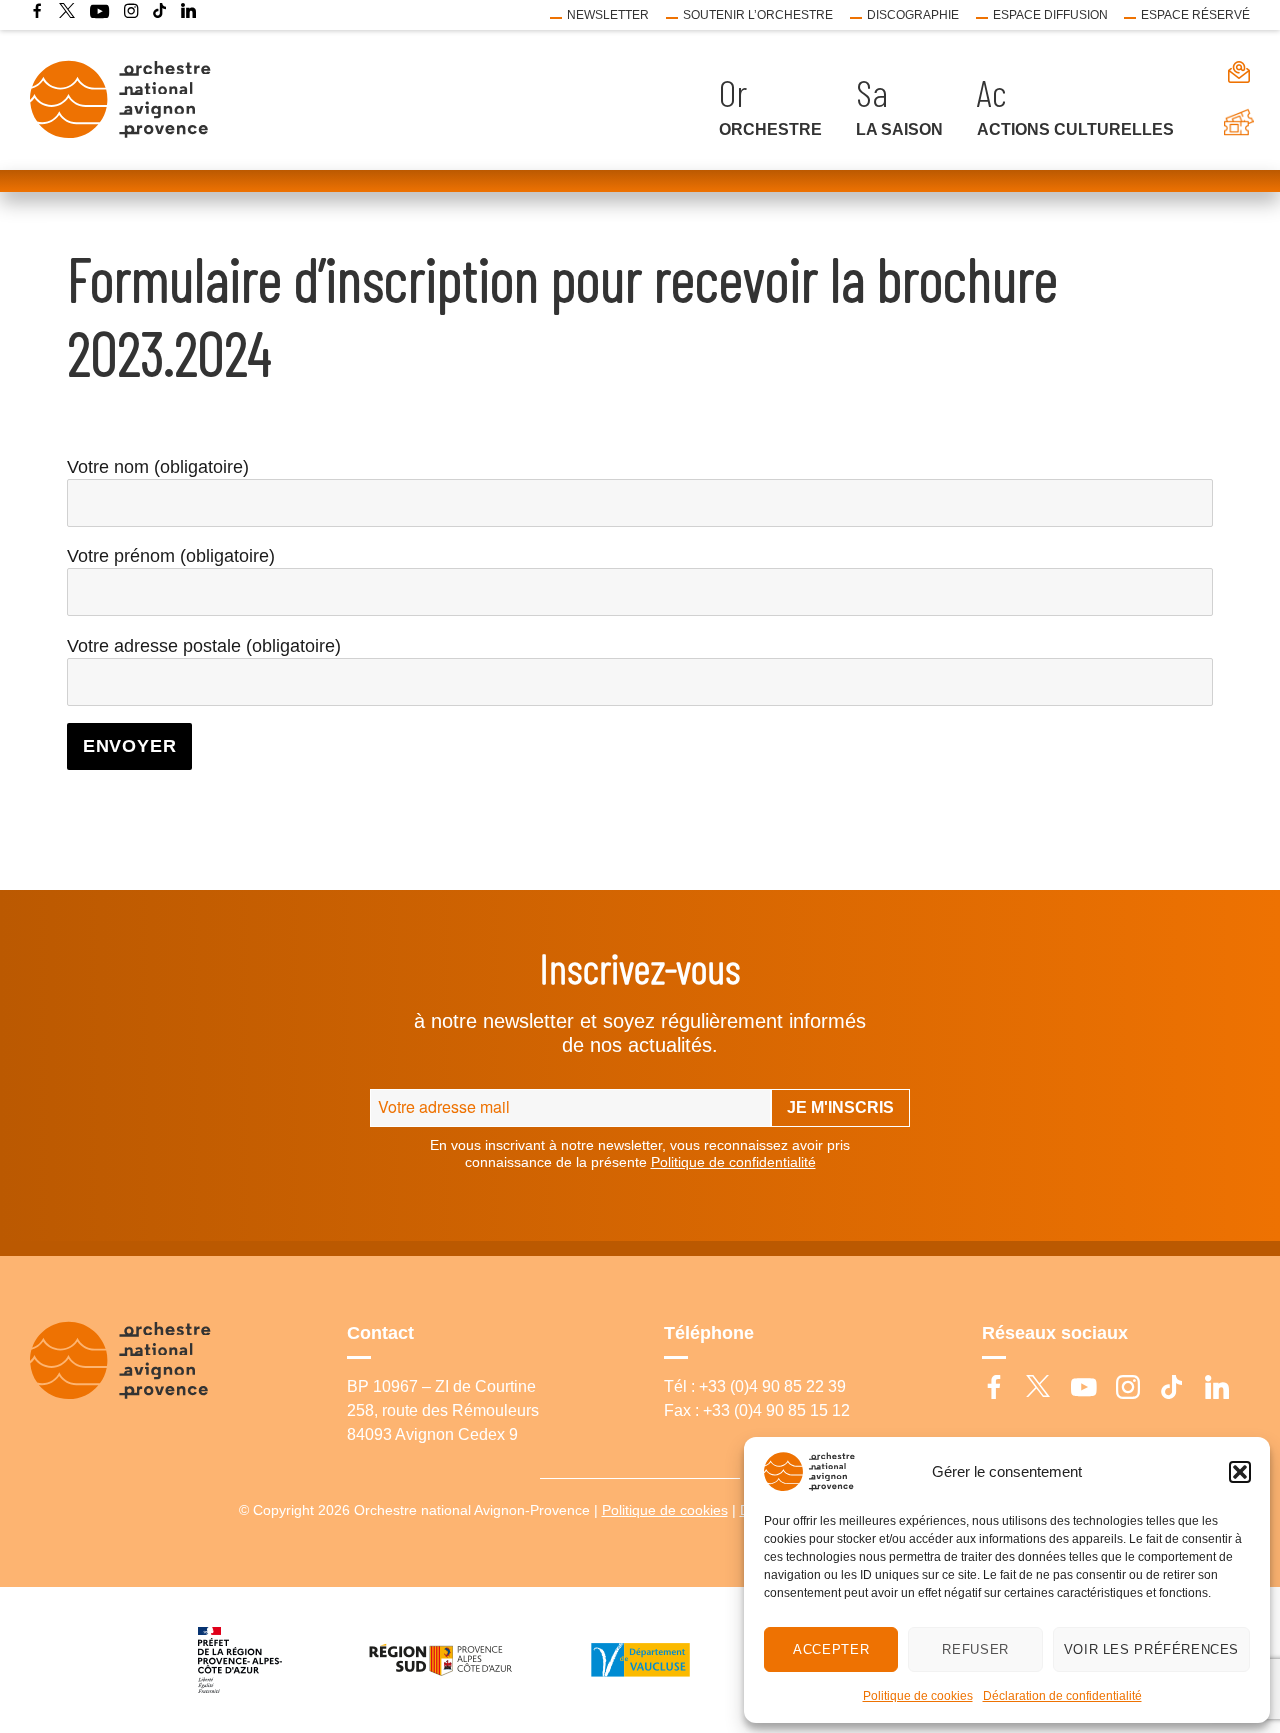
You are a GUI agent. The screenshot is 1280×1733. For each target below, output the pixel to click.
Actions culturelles (1075, 129)
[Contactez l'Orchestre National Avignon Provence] (1220, 71)
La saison (899, 129)
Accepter (831, 1649)
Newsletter (608, 15)
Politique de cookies (918, 1696)
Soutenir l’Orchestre (758, 15)
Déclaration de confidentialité (1062, 1696)
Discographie (913, 15)
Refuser (975, 1649)
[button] (1240, 1472)
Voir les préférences (1151, 1649)
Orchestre (770, 129)
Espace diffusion (1050, 15)
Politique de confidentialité (733, 1162)
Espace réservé (1195, 15)
